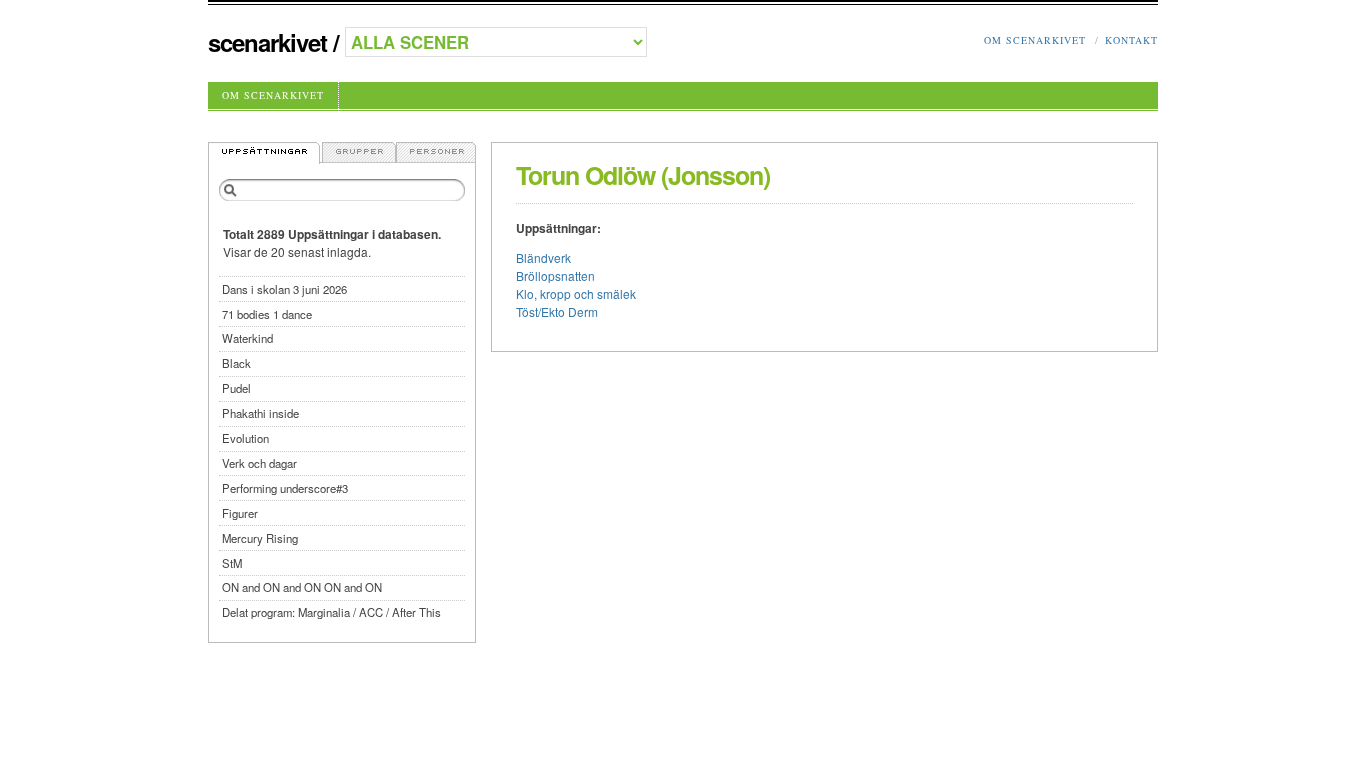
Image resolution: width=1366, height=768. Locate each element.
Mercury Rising (260, 538)
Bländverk (543, 257)
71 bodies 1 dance (267, 314)
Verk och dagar (259, 463)
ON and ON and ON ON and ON (302, 587)
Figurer (240, 513)
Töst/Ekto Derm (557, 311)
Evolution (245, 438)
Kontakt (1131, 40)
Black (236, 363)
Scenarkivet (267, 42)
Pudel (236, 388)
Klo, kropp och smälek (576, 293)
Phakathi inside (260, 413)
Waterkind (247, 338)
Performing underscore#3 (285, 488)
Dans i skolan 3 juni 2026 (284, 289)
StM (232, 563)
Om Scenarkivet (1035, 40)
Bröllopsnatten (555, 275)
